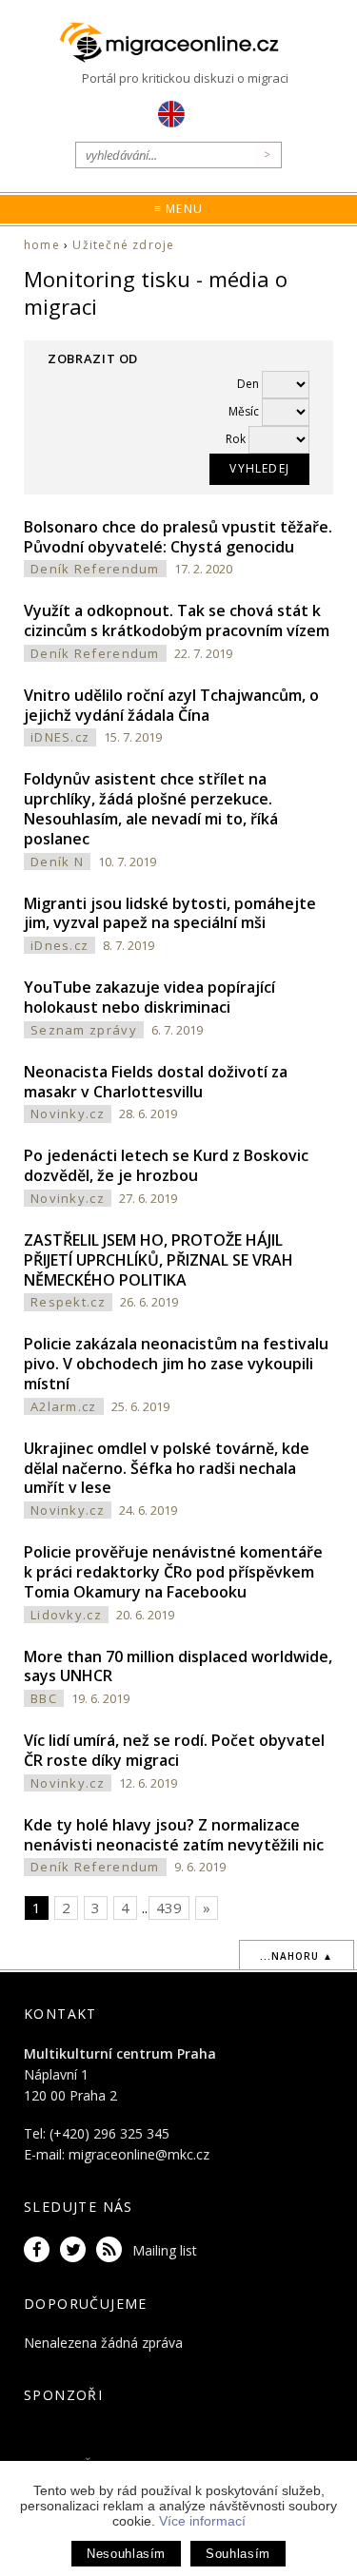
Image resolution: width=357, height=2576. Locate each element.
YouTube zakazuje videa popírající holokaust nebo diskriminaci (149, 997)
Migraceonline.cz (179, 43)
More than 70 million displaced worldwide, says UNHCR (178, 1666)
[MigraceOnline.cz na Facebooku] (40, 2250)
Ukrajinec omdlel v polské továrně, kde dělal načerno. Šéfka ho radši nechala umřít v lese (167, 1468)
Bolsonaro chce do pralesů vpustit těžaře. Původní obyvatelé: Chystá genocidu (178, 537)
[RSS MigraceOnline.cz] (112, 2250)
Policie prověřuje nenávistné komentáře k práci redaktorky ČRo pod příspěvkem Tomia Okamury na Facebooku (173, 1572)
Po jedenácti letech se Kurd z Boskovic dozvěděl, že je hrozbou (166, 1165)
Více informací (202, 2521)
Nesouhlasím (126, 2554)
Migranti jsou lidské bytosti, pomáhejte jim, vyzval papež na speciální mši (170, 913)
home (42, 245)
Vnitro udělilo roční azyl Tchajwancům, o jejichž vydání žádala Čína (171, 705)
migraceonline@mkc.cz (139, 2154)
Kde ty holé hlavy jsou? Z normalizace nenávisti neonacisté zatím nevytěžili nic (174, 1835)
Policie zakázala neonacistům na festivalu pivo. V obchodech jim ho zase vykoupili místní (176, 1364)
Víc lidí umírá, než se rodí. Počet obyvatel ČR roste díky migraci (174, 1750)
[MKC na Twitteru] (76, 2250)
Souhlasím (238, 2554)
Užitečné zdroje (123, 245)
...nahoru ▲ (297, 1956)
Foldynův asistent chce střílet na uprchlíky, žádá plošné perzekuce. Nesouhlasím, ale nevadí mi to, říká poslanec (151, 808)
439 (169, 1908)
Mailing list (165, 2250)
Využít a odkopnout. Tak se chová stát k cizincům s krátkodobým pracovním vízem (177, 620)
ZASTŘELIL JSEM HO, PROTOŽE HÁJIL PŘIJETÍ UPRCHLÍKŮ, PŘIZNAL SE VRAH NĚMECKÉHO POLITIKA (159, 1260)
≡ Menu (178, 209)
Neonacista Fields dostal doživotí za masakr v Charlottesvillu (156, 1082)
